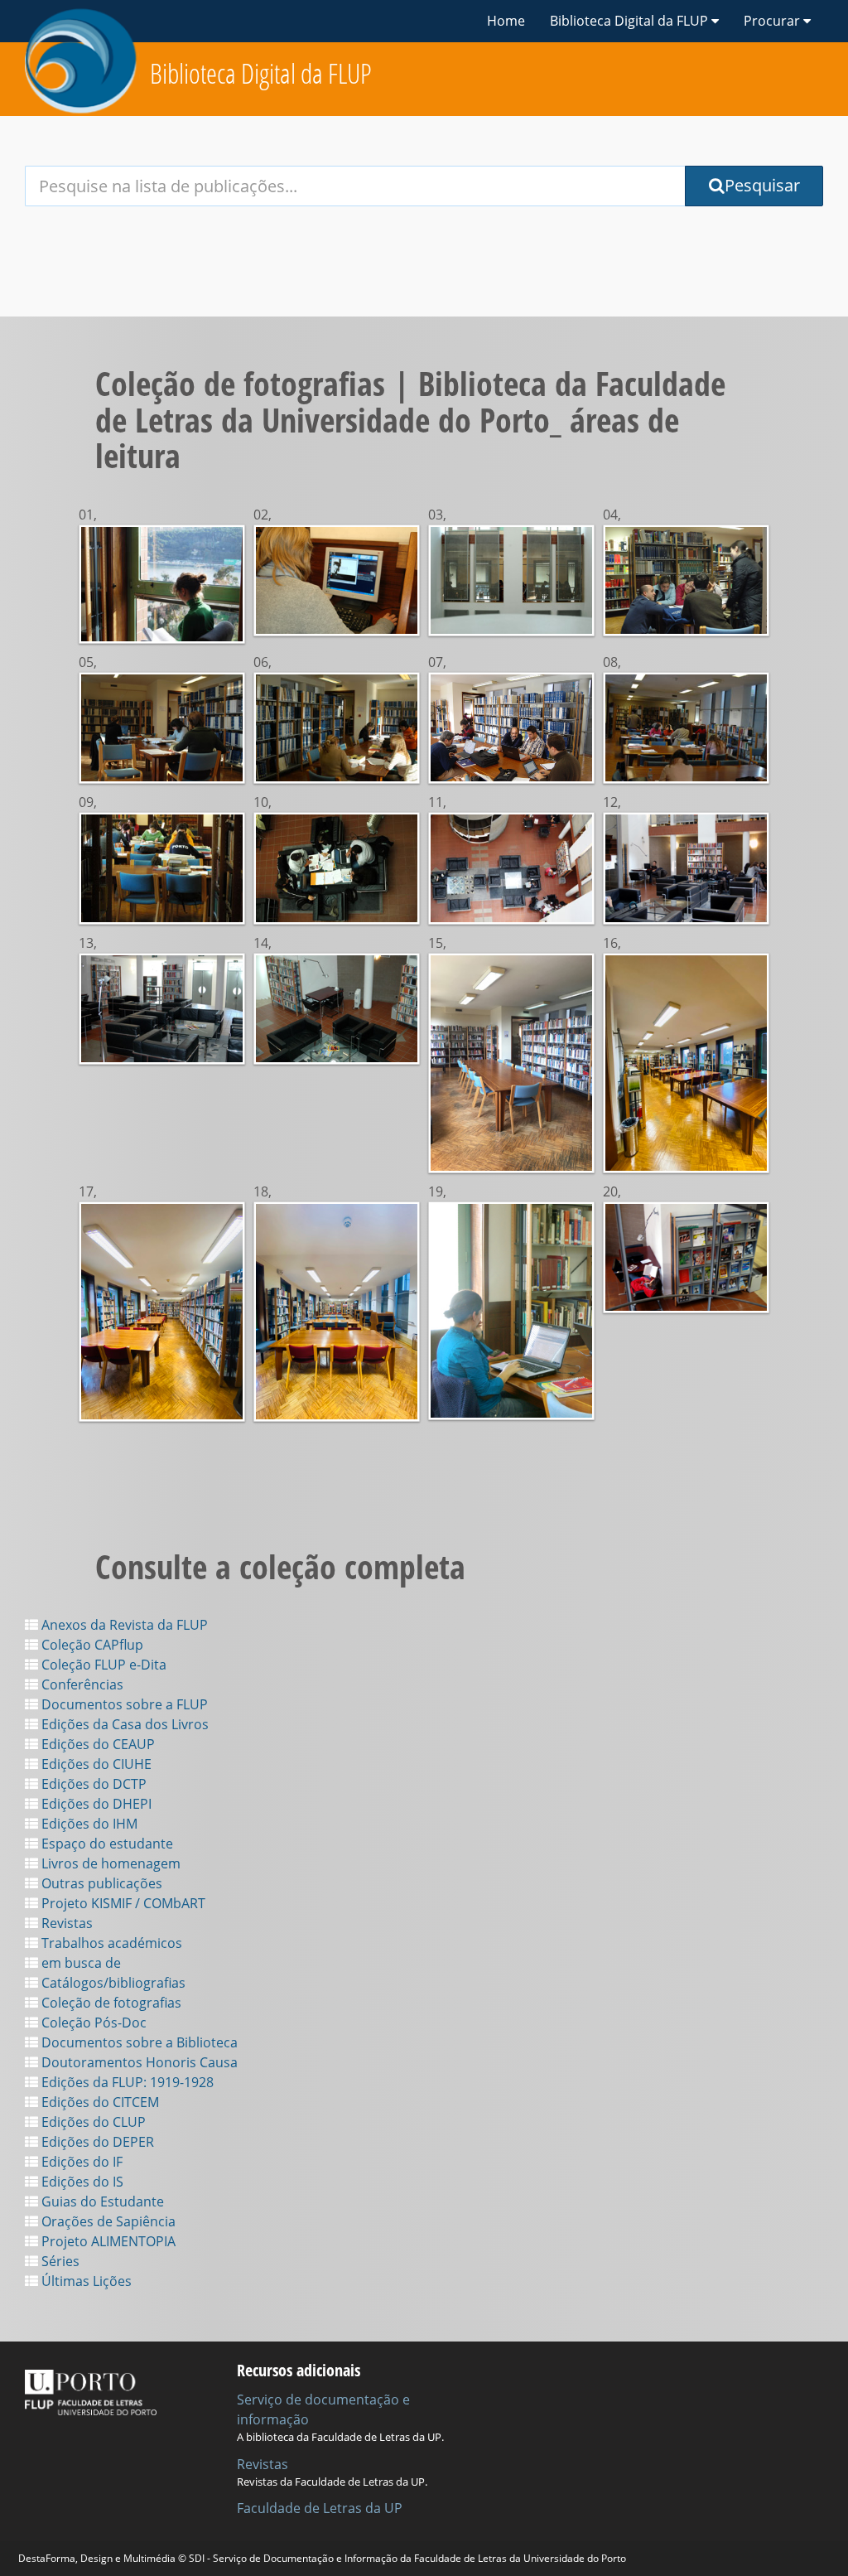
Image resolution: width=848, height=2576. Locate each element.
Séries (59, 2261)
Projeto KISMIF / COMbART (122, 1903)
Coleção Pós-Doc (92, 2023)
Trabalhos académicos (110, 1943)
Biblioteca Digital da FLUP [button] (631, 21)
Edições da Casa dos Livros (123, 1724)
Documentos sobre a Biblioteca (138, 2042)
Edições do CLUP (92, 2122)
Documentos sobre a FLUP (123, 1704)
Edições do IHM (88, 1824)
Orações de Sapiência (107, 2221)
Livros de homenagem (109, 1863)
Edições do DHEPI (95, 1804)
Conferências (81, 1684)
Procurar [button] (773, 21)
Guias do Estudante (101, 2201)
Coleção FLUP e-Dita (102, 1665)
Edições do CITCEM (99, 2102)
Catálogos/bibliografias (112, 1983)
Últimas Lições (85, 2281)
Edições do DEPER (96, 2142)
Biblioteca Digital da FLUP (261, 73)
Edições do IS (81, 2182)
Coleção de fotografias (110, 2003)
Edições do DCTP (92, 1784)
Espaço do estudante (106, 1844)
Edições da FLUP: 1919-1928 (126, 2082)
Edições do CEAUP (96, 1744)
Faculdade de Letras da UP (320, 2508)
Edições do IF (80, 2162)
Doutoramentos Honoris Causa (138, 2062)
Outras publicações (100, 1883)
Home (506, 21)
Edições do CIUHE (95, 1764)
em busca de (79, 1963)
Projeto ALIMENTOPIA (107, 2241)
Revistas (65, 1923)
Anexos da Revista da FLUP (123, 1625)
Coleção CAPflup (91, 1645)
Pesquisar (762, 185)
